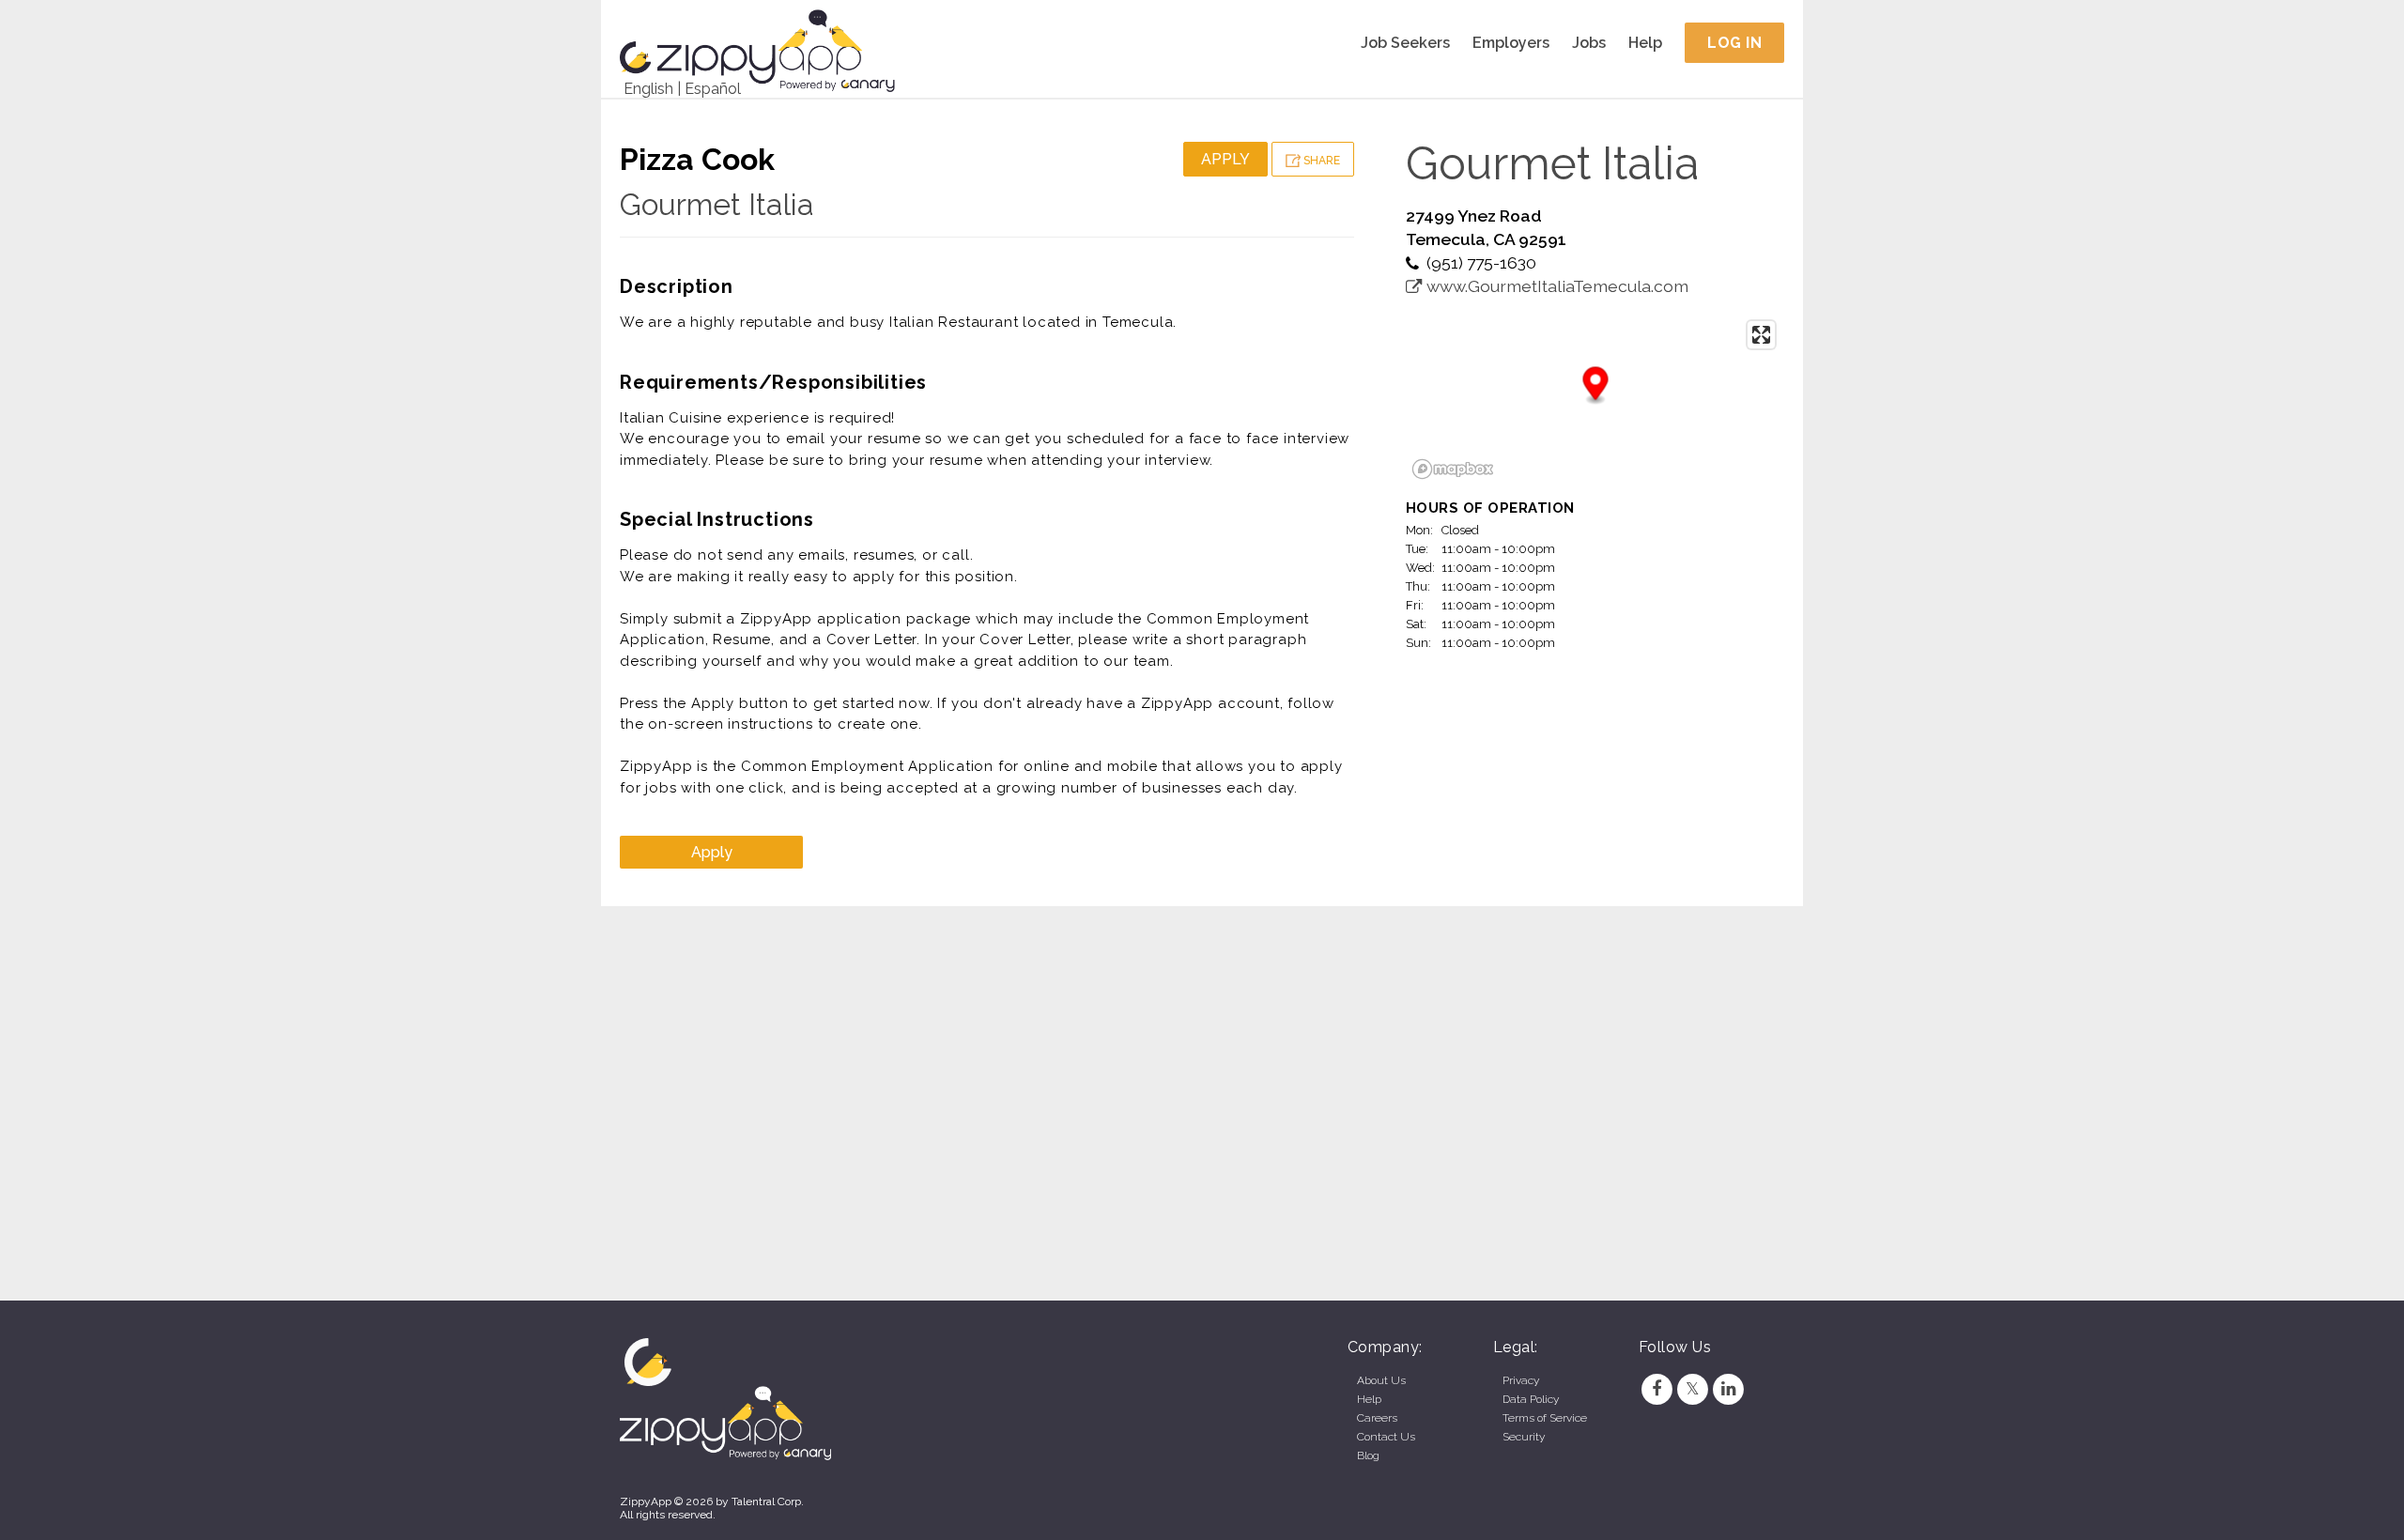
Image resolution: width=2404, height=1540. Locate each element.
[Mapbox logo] (1453, 469)
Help (1645, 43)
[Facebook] (1657, 1389)
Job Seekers (1405, 43)
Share (1320, 161)
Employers (1511, 43)
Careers (1377, 1418)
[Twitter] (1692, 1389)
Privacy (1521, 1380)
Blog (1368, 1455)
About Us (1381, 1380)
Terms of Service (1545, 1418)
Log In (1734, 43)
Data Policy (1531, 1399)
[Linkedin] (1729, 1389)
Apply (1225, 159)
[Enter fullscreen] (1761, 335)
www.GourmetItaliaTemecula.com (1556, 286)
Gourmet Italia (717, 204)
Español (713, 89)
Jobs (1589, 43)
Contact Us (1386, 1437)
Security (1524, 1437)
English (648, 89)
